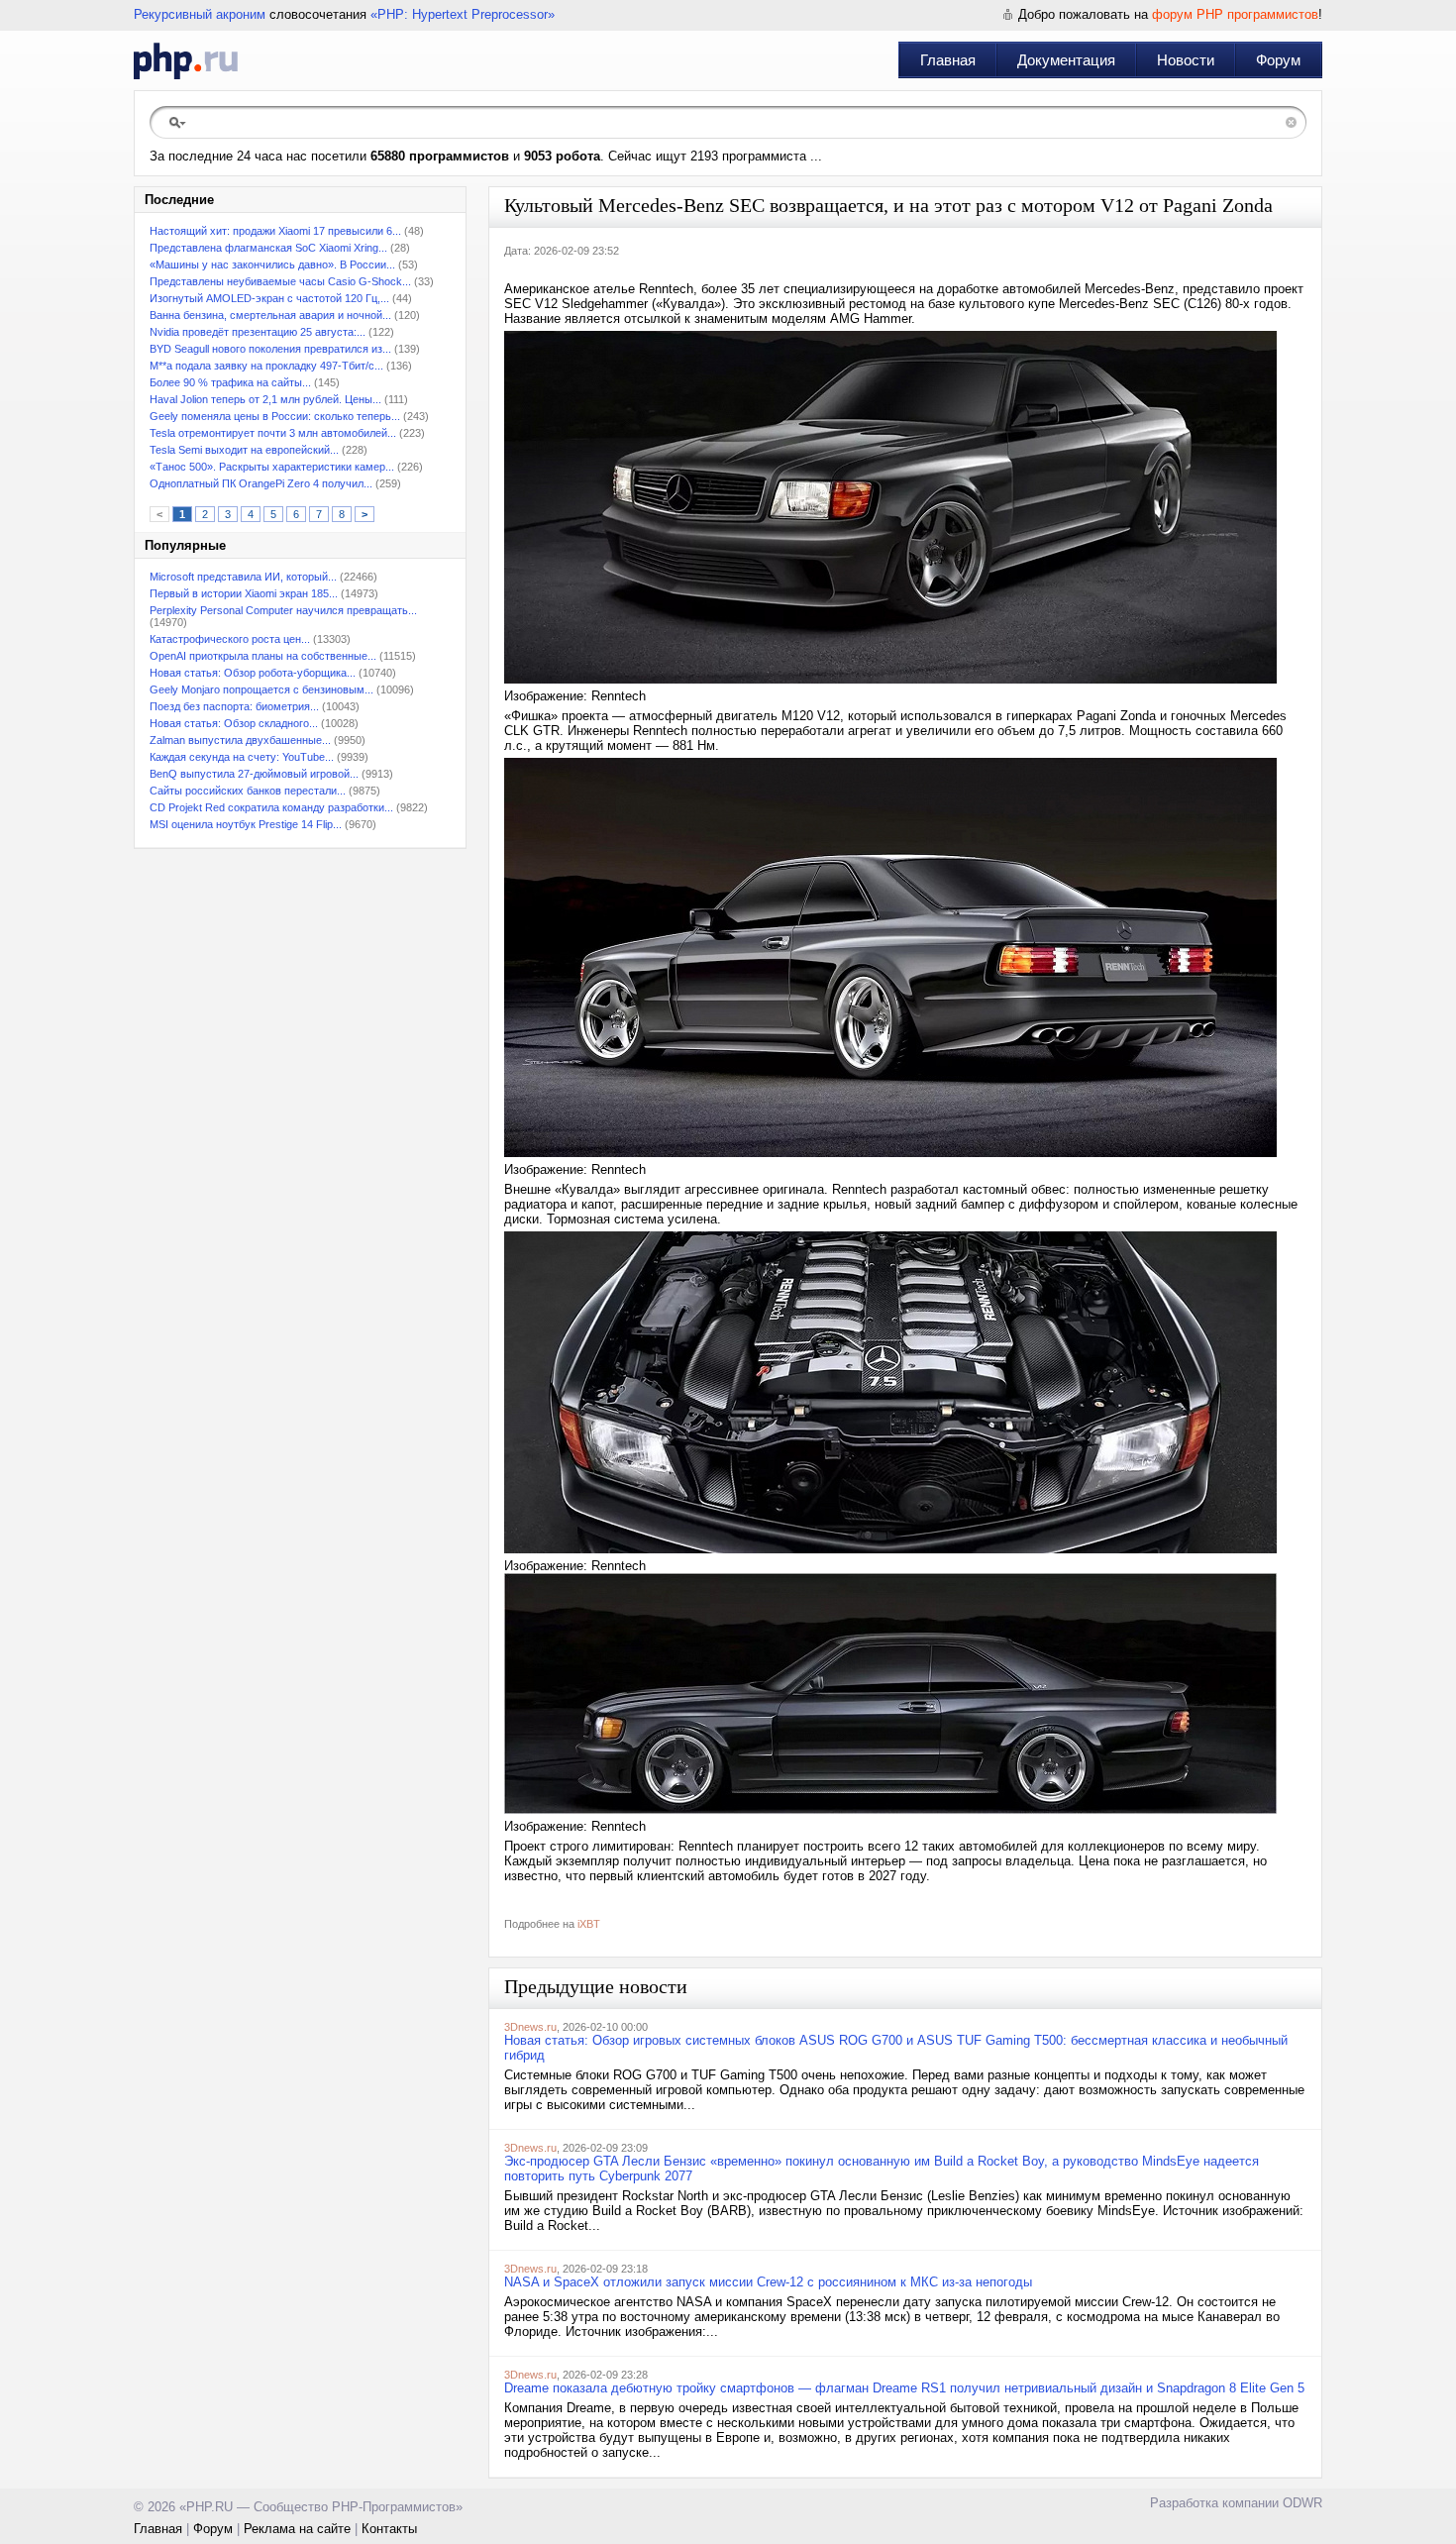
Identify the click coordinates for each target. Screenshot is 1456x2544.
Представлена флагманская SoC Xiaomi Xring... (268, 248)
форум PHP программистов (1235, 14)
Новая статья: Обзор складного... (234, 723)
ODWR (1302, 2503)
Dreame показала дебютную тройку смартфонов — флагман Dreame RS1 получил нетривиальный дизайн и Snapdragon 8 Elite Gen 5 (904, 2388)
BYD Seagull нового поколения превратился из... (270, 349)
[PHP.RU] (186, 60)
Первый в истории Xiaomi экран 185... (244, 593)
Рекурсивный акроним (200, 14)
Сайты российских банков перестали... (248, 791)
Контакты (389, 2529)
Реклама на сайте (297, 2529)
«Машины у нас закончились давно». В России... (272, 265)
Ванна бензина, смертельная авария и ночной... (270, 315)
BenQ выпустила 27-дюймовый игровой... (254, 774)
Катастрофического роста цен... (230, 639)
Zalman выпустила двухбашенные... (240, 740)
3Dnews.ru (530, 2027)
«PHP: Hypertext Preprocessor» (463, 14)
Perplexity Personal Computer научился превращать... (283, 610)
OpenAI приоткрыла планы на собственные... (263, 656)
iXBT (589, 1924)
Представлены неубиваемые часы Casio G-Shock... (280, 281)
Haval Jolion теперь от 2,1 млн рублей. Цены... (265, 399)
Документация (1066, 60)
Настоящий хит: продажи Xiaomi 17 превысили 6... (275, 231)
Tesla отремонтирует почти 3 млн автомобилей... (273, 433)
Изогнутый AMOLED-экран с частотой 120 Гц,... (269, 298)
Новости (1186, 60)
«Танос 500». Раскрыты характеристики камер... (272, 467)
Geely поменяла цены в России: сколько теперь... (275, 416)
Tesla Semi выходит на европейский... (244, 450)
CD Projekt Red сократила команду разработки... (271, 807)
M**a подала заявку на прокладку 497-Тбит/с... (266, 366)
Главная (948, 60)
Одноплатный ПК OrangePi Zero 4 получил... (261, 483)
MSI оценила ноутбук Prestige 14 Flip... (246, 824)
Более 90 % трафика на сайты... (230, 382)
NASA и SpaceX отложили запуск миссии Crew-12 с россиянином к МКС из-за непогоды (768, 2282)
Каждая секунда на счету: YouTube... (242, 757)
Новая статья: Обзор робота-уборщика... (253, 673)
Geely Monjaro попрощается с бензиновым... (261, 689)
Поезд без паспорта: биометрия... (234, 706)
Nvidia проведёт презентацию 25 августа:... (258, 332)
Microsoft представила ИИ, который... (243, 577)
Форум (1278, 60)
